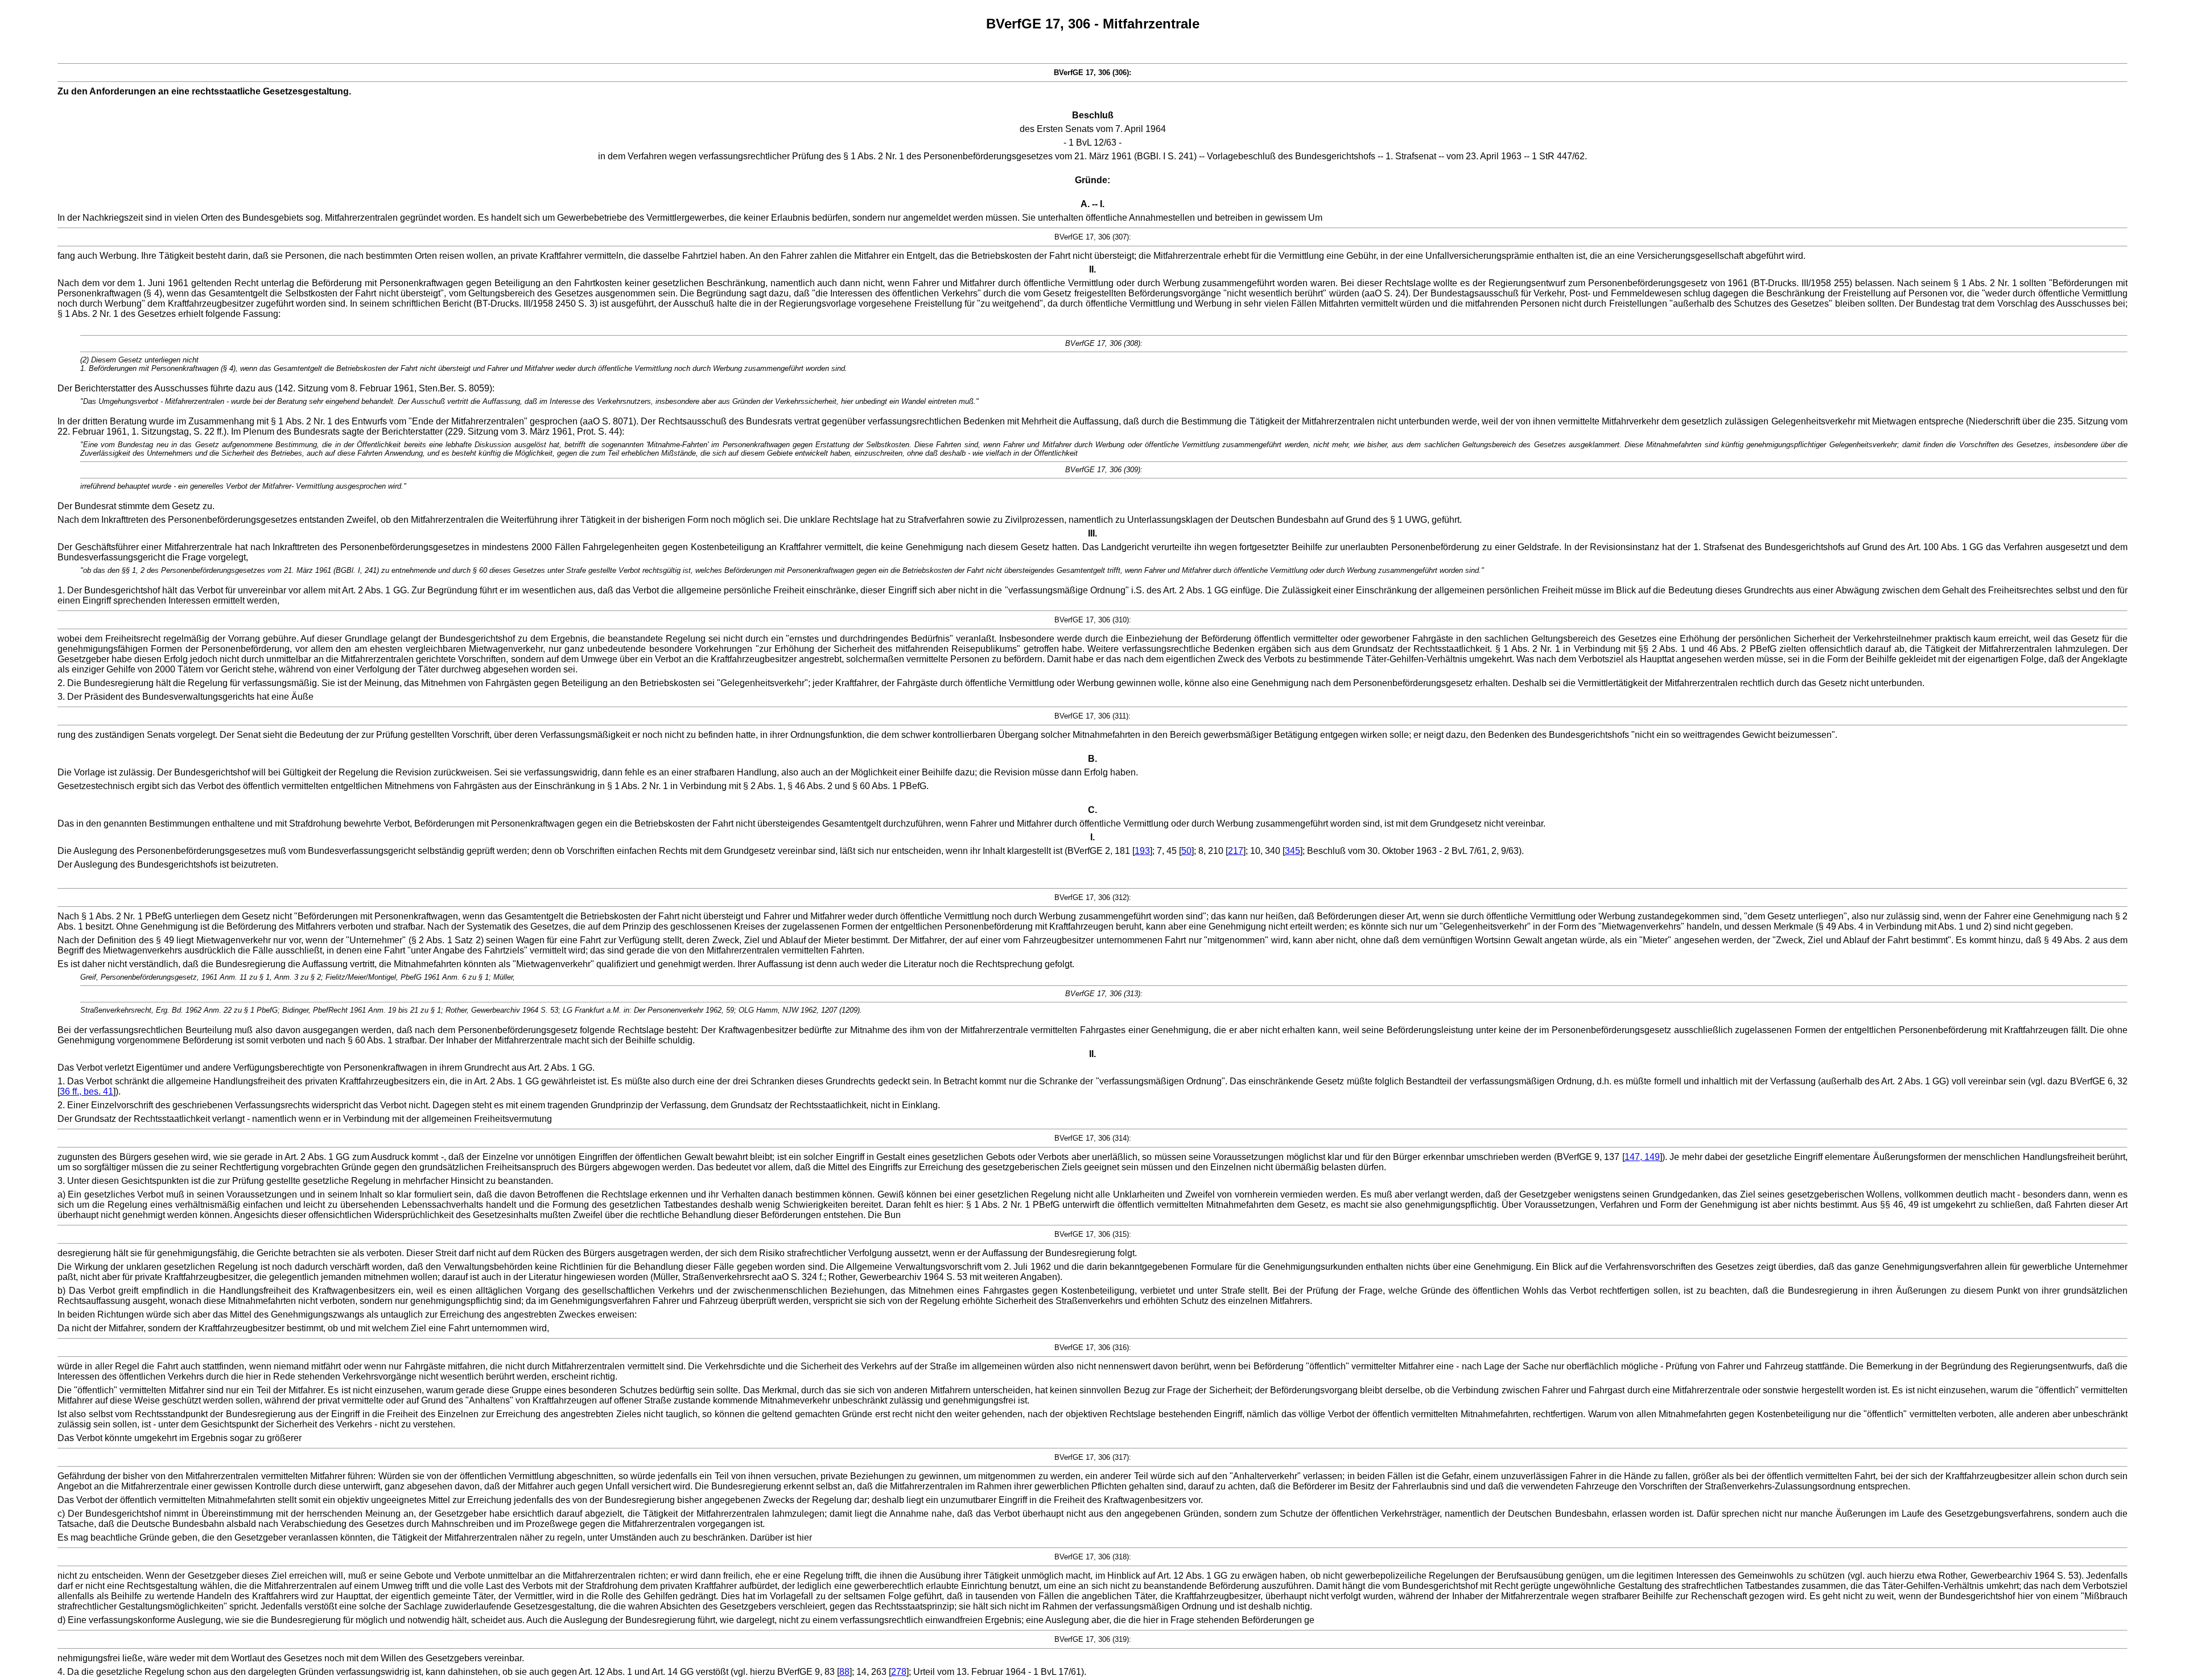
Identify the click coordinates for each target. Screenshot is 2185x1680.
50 (1186, 851)
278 (899, 1672)
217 (1236, 851)
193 (1142, 851)
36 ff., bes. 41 (86, 1091)
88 (844, 1672)
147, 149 (1642, 1157)
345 (1293, 851)
